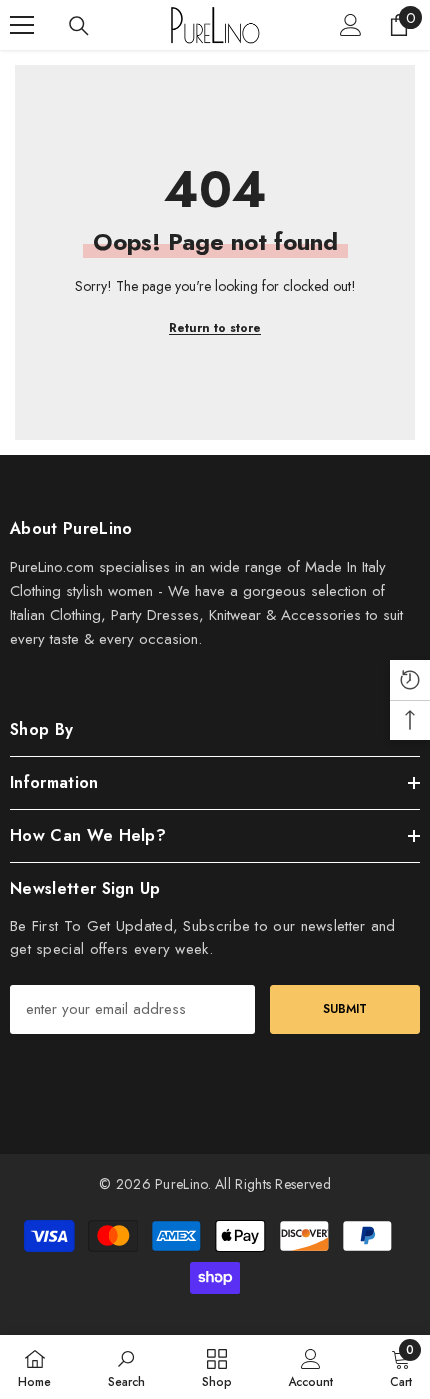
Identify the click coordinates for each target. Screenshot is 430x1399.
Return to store (215, 328)
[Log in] (351, 25)
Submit (345, 1009)
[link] (126, 1367)
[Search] (79, 26)
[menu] (22, 25)
